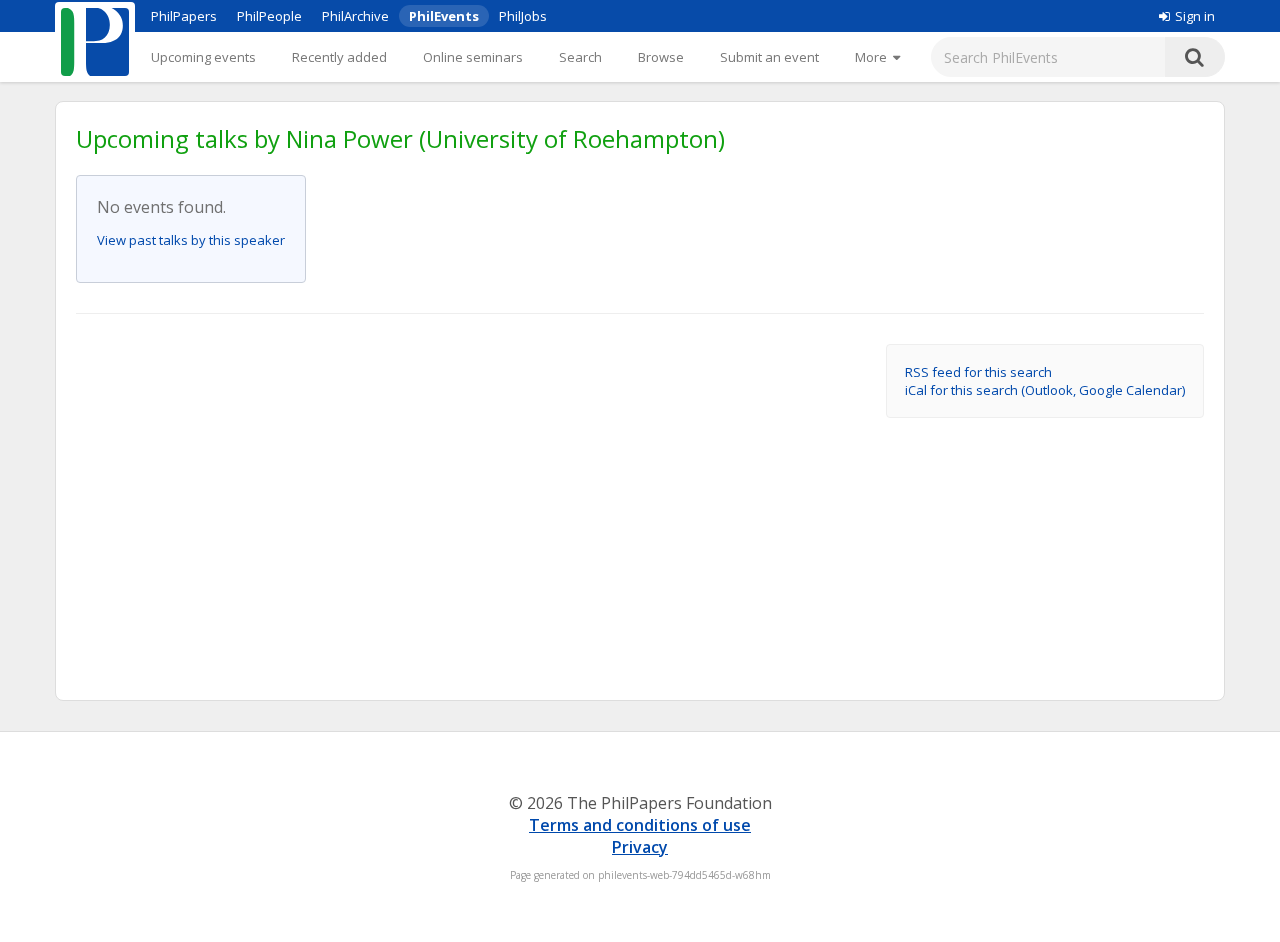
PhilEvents (444, 16)
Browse (661, 57)
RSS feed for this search (978, 372)
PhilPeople (269, 16)
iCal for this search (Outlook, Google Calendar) (1045, 390)
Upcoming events (203, 57)
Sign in (1195, 16)
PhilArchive (355, 16)
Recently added (339, 57)
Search (580, 57)
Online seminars (473, 57)
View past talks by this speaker (191, 240)
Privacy (640, 847)
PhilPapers (184, 16)
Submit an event (769, 57)
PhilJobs (523, 16)
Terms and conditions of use (640, 825)
